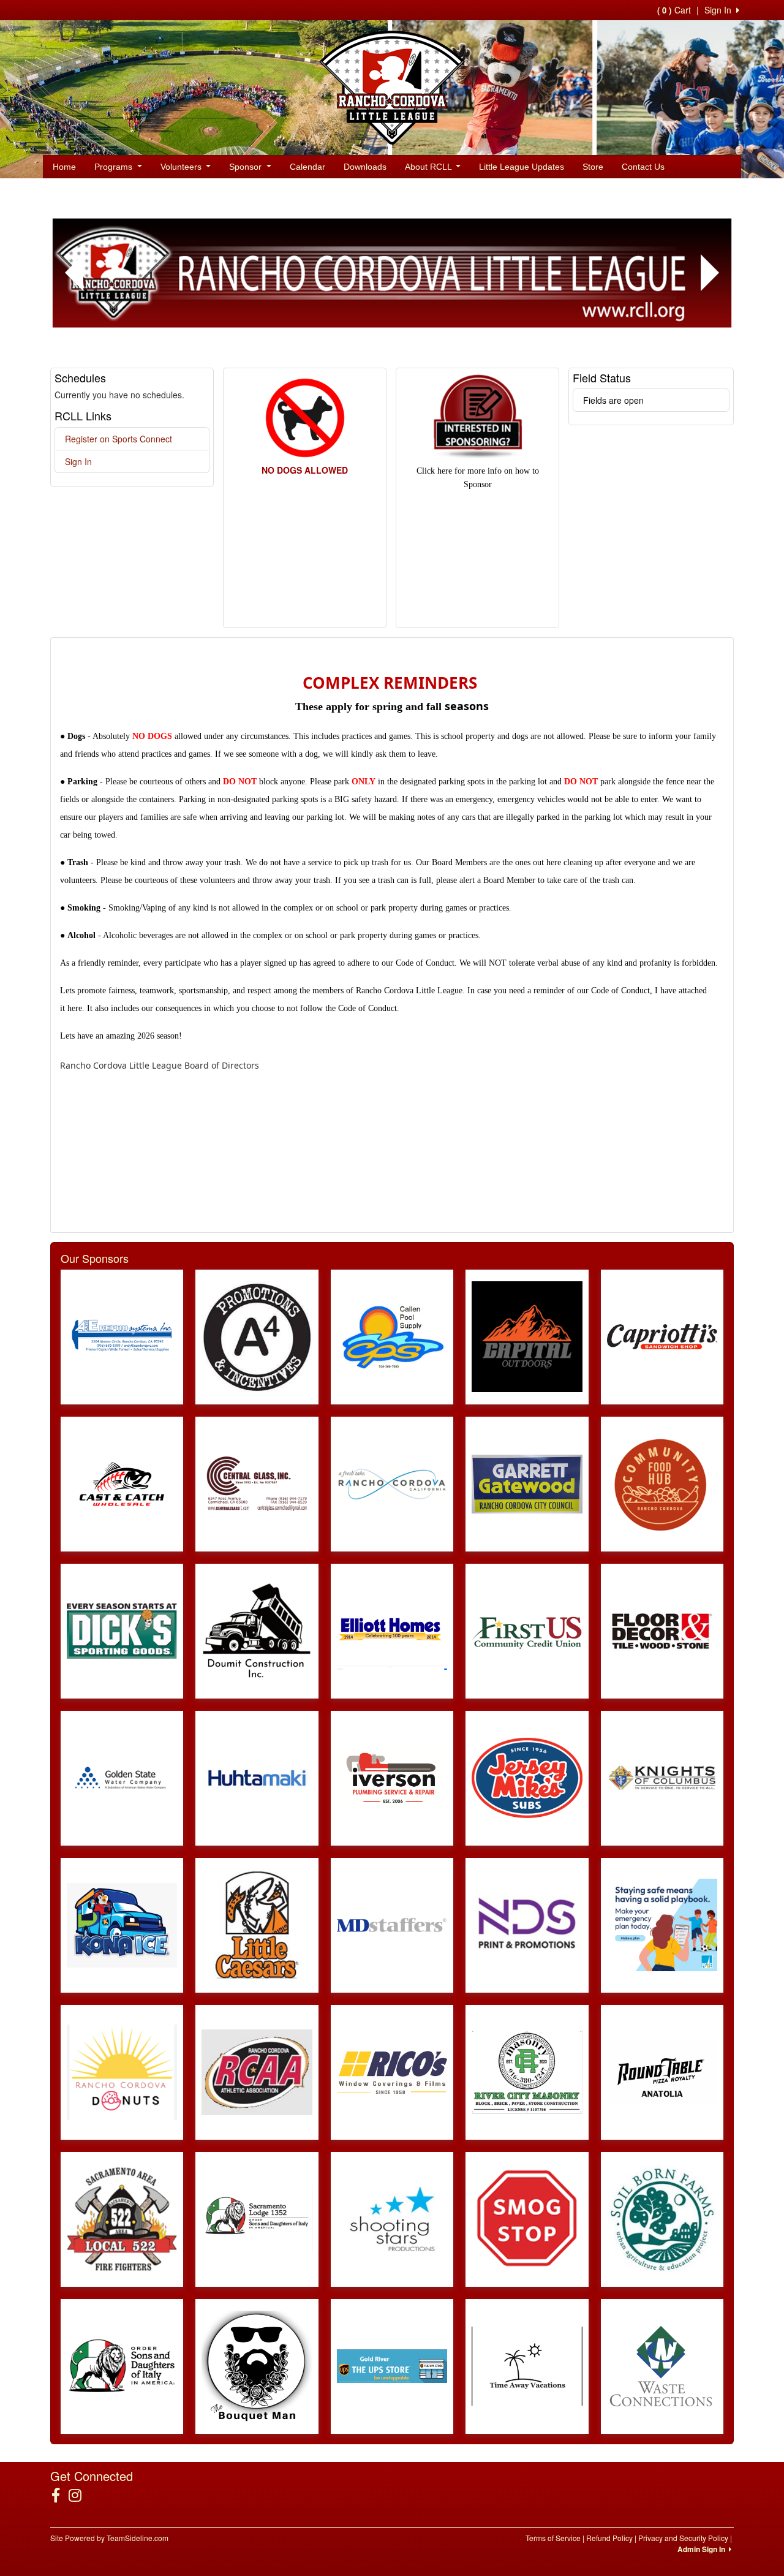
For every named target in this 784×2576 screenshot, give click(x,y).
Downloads (365, 167)
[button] (74, 273)
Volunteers (182, 167)
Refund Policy (609, 2538)
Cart (674, 10)
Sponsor (247, 167)
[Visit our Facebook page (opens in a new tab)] (60, 2495)
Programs (115, 167)
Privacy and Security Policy (683, 2538)
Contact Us (643, 167)
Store (593, 167)
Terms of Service (553, 2538)
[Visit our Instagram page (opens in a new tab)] (80, 2495)
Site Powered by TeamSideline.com (109, 2538)
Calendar (307, 167)
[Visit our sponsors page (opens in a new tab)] (122, 1337)
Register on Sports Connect (119, 439)
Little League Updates (522, 167)
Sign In (78, 461)
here (75, 1008)
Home (64, 167)
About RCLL (429, 167)
